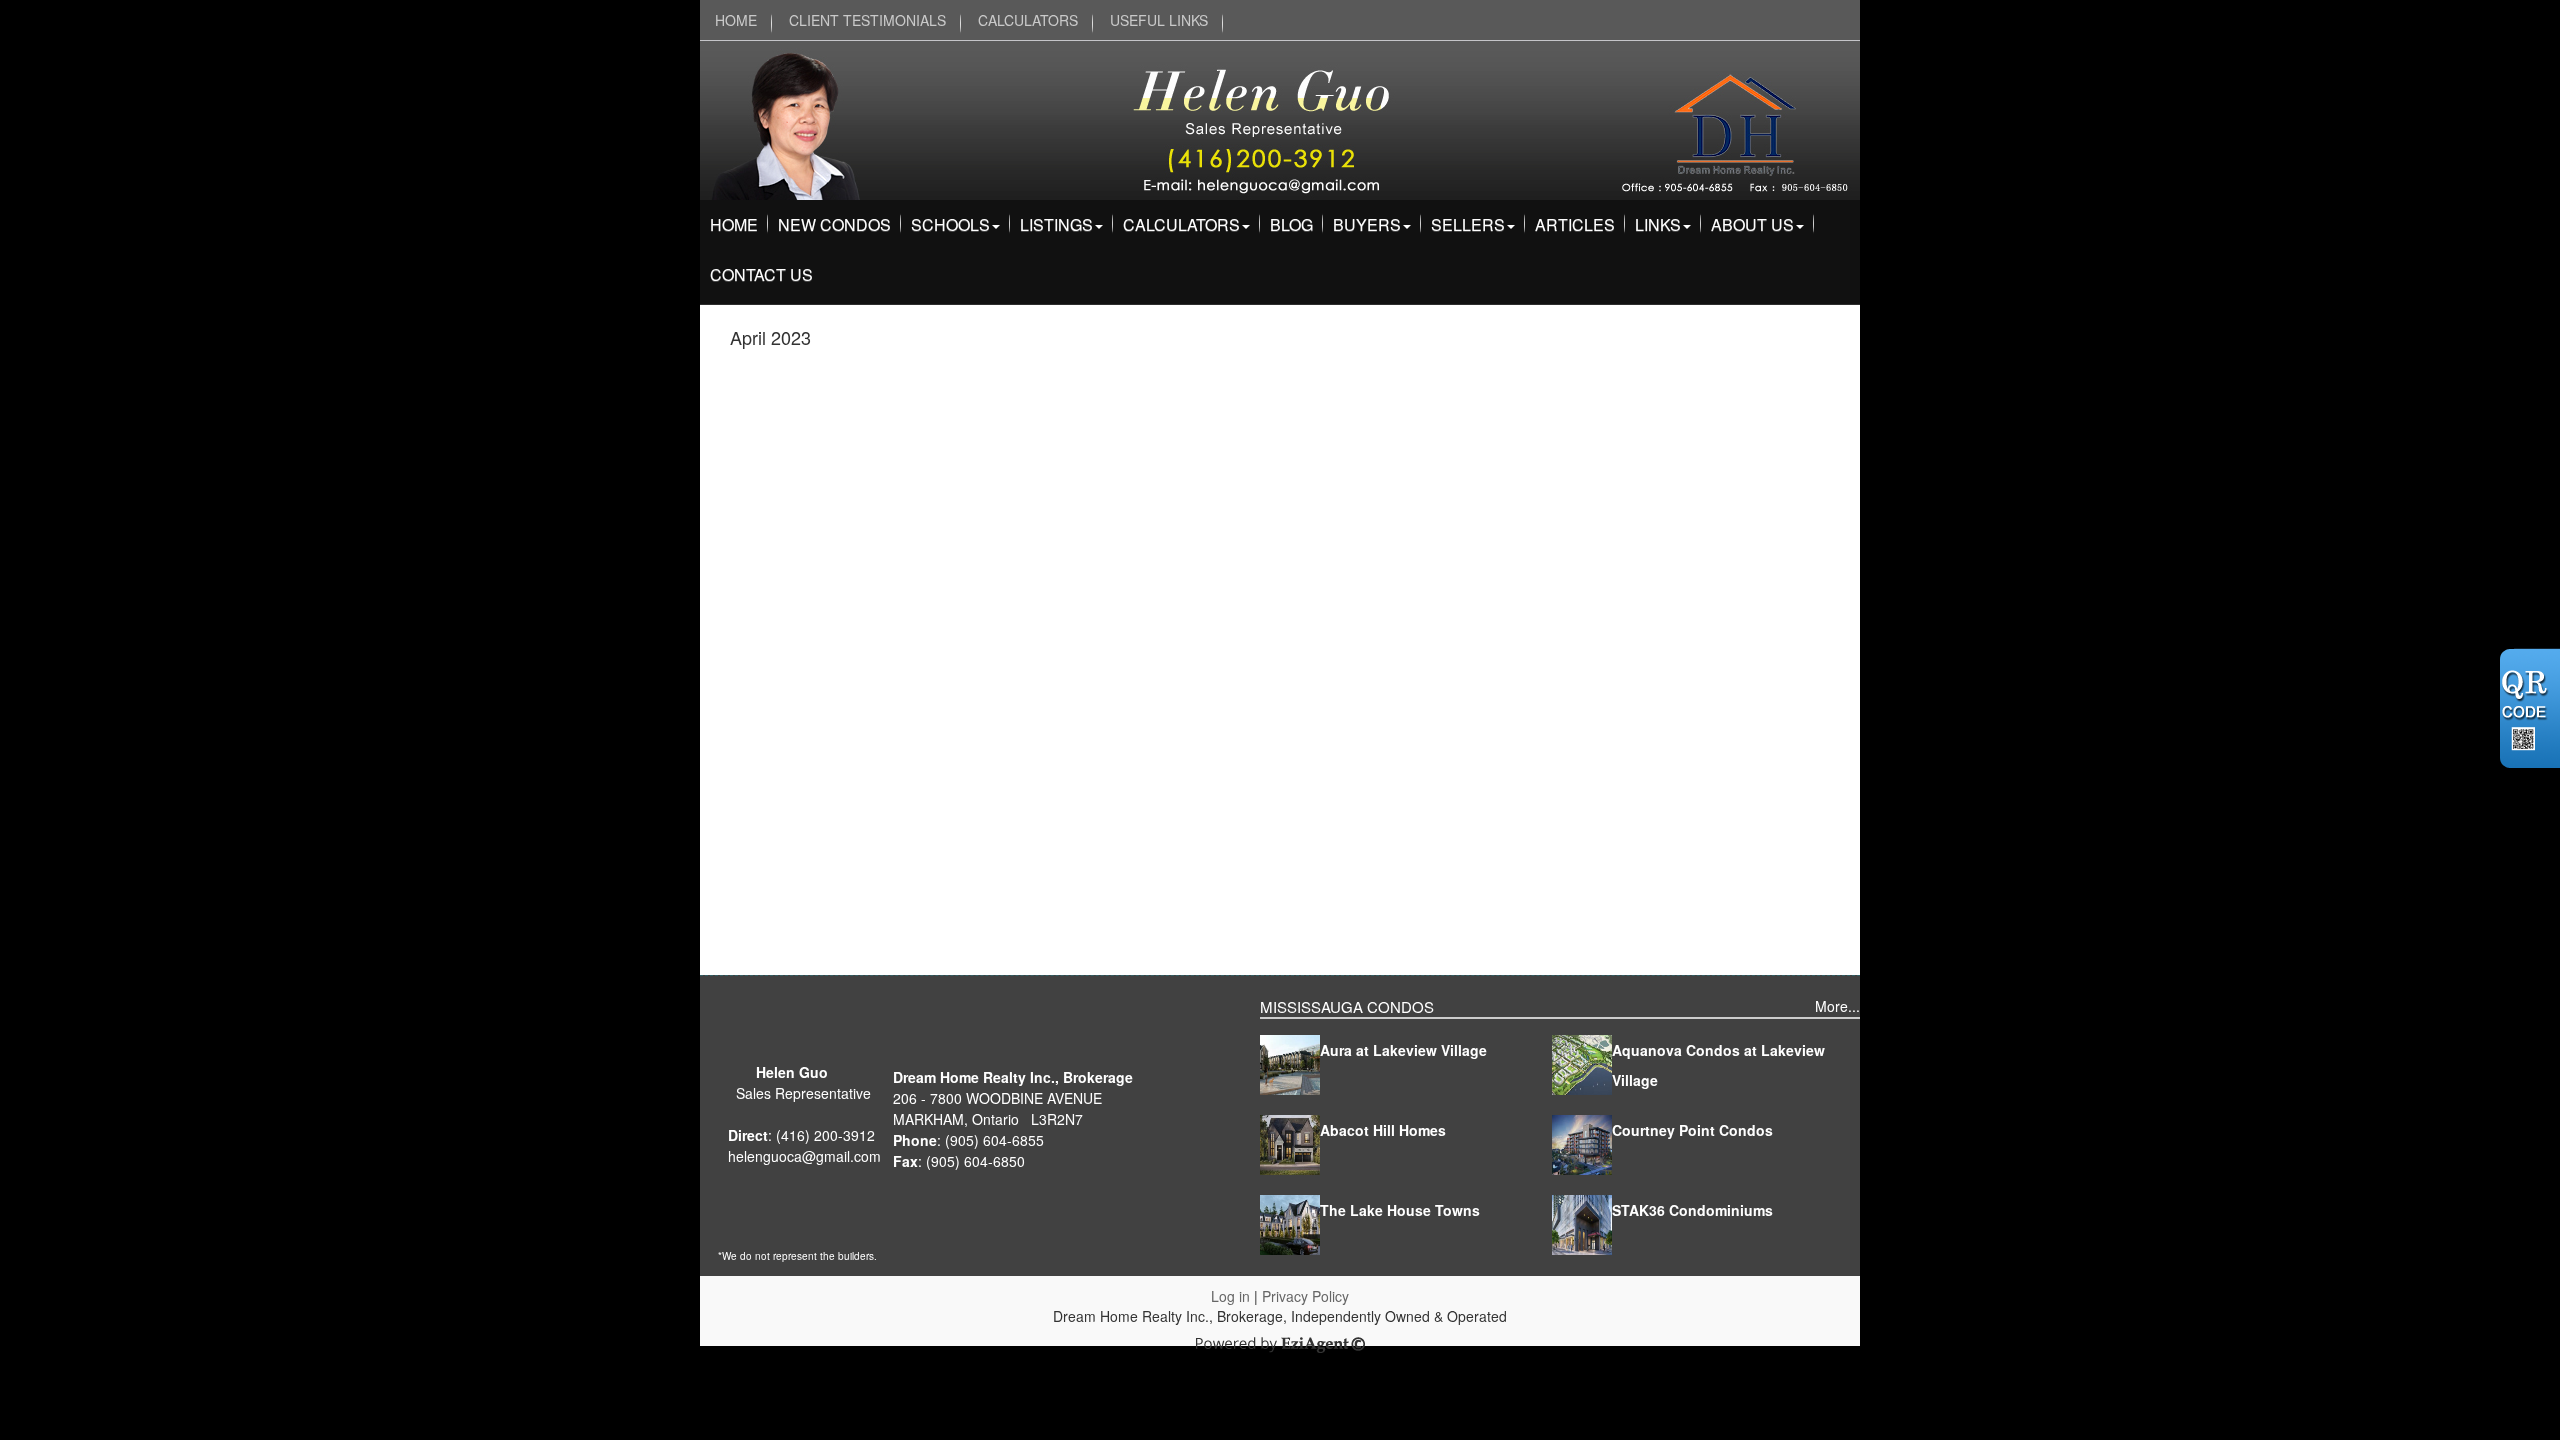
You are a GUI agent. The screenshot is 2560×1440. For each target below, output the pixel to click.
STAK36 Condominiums (1692, 1210)
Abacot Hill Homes (1383, 1130)
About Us (1752, 224)
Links (1658, 224)
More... (1837, 1006)
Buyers (1367, 224)
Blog (1291, 224)
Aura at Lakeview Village (1403, 1050)
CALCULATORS (1028, 20)
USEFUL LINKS (1159, 20)
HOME (736, 20)
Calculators (1181, 224)
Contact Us (761, 274)
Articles (1575, 224)
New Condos (834, 224)
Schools (950, 224)
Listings (1056, 224)
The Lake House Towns (1400, 1210)
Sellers (1468, 224)
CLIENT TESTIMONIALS (867, 20)
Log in (1230, 1296)
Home (734, 224)
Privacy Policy (1305, 1296)
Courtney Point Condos (1692, 1130)
